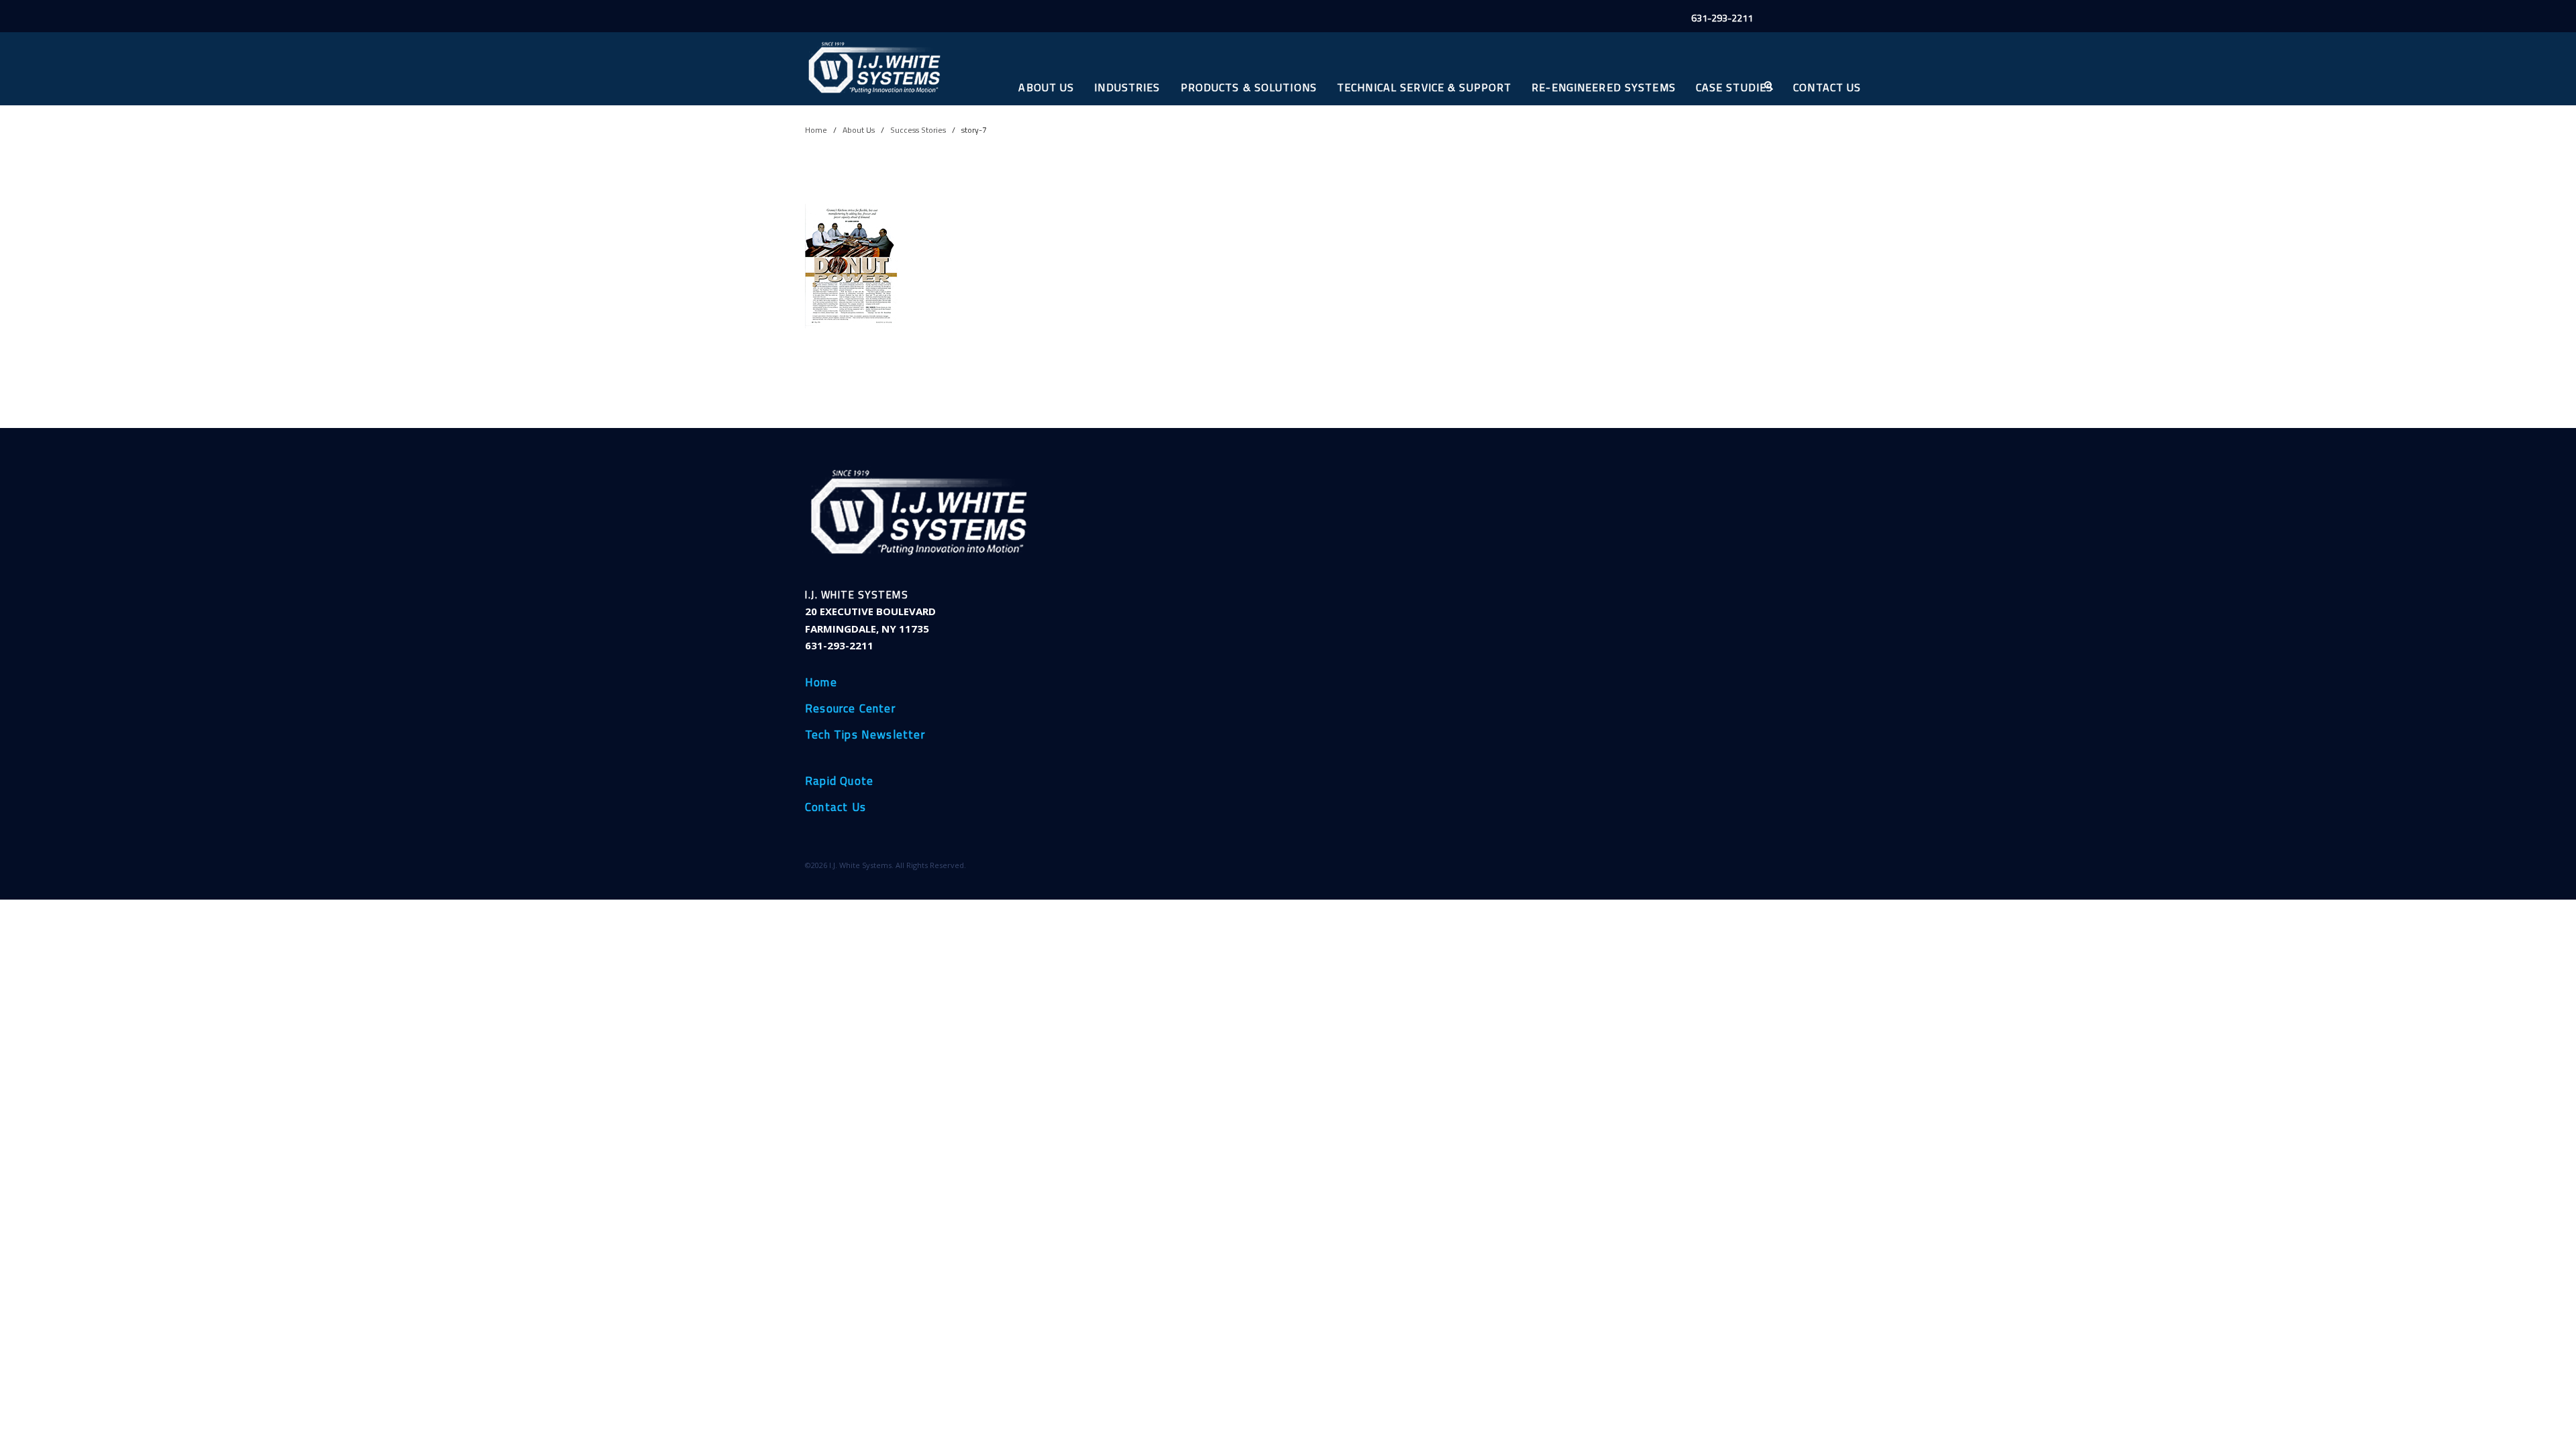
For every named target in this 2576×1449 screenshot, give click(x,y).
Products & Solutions (1249, 87)
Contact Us (1827, 87)
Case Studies (1734, 87)
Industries (1127, 87)
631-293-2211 (1722, 18)
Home (816, 130)
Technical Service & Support (1424, 87)
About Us (1046, 87)
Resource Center (850, 709)
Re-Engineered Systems (1604, 87)
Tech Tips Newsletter (865, 735)
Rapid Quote (839, 782)
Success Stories (918, 130)
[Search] (1768, 86)
